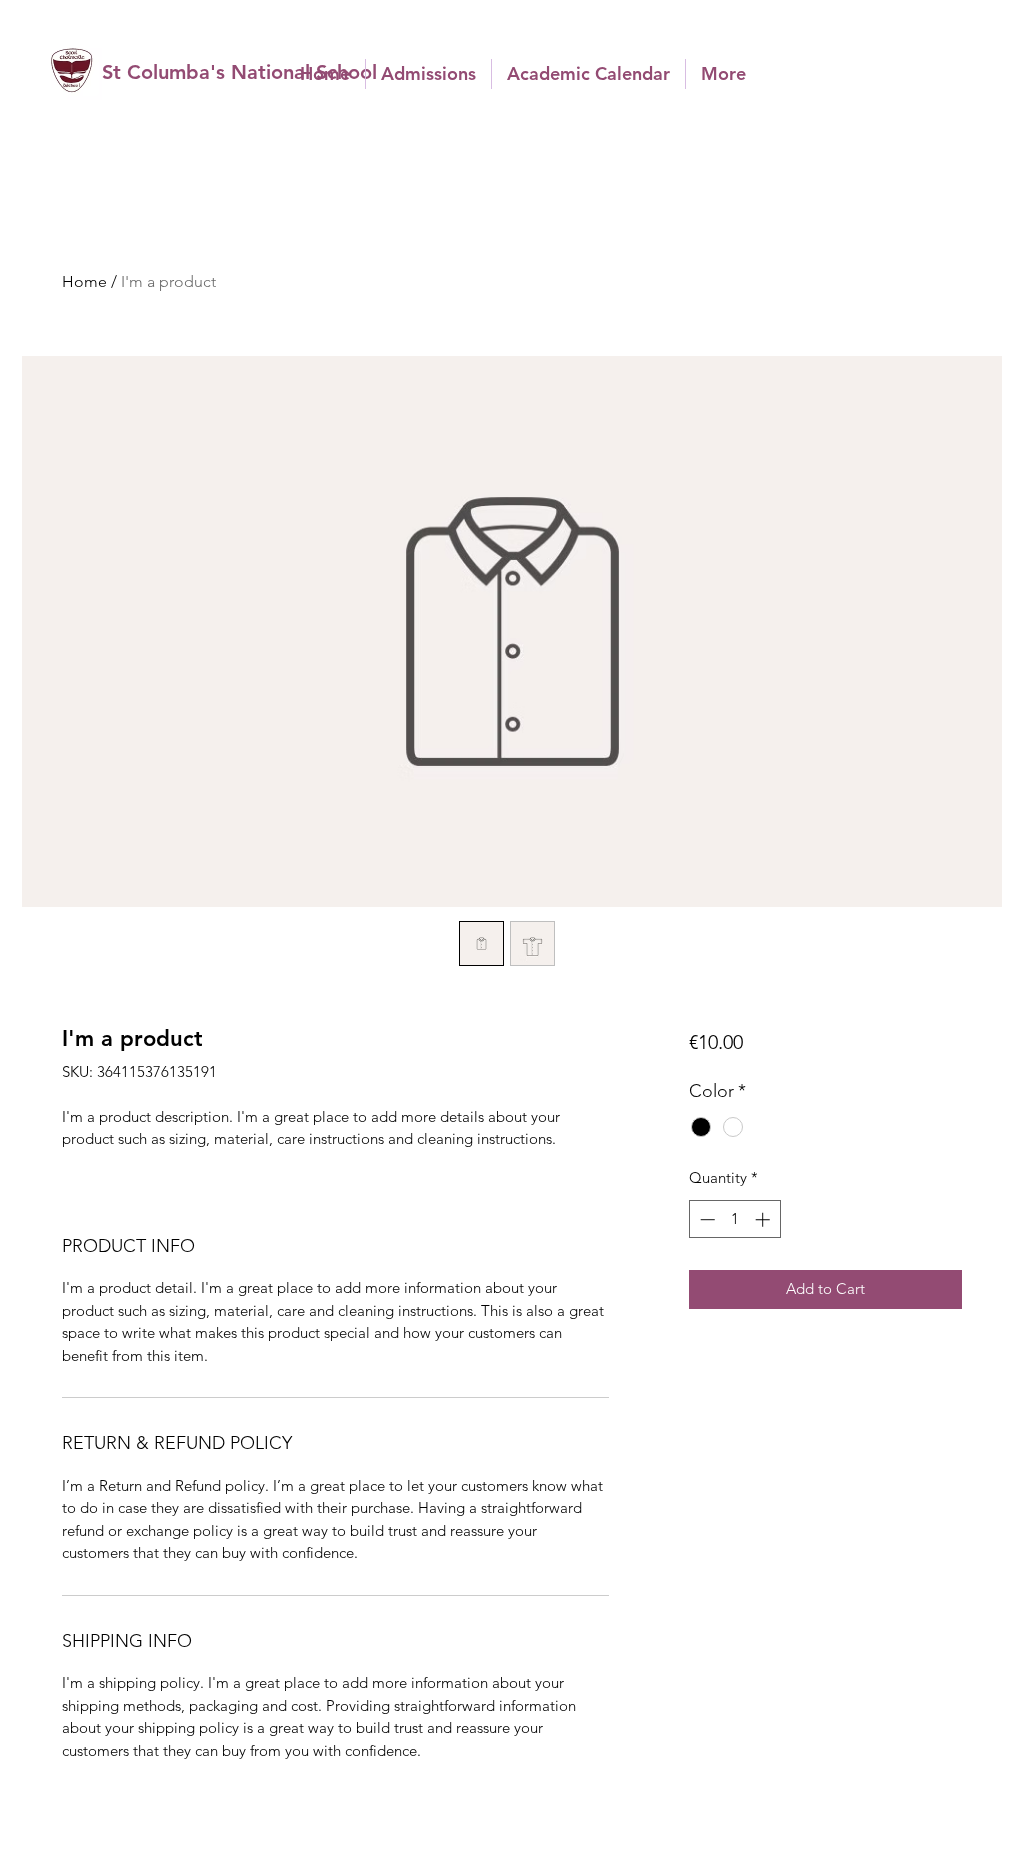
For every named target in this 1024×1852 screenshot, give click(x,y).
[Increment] (764, 1219)
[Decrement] (705, 1219)
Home (84, 281)
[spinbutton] (734, 1219)
